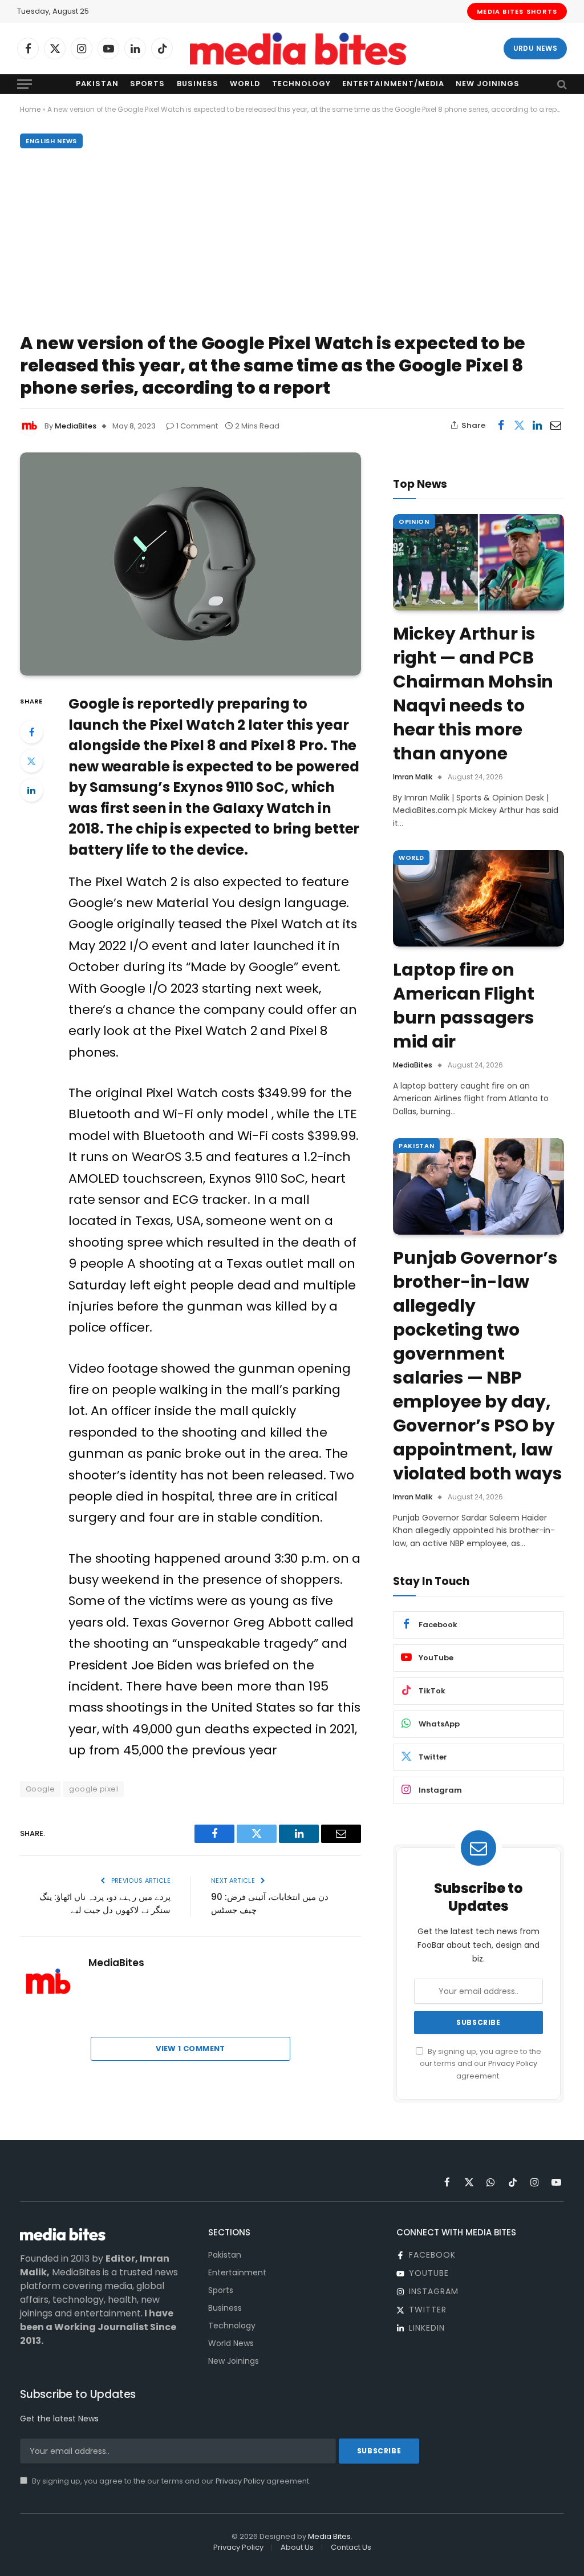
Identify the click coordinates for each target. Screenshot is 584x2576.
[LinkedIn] (31, 790)
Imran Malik (413, 777)
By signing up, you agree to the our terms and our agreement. (480, 2064)
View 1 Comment (190, 2049)
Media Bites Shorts (517, 11)
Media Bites (329, 2536)
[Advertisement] (292, 238)
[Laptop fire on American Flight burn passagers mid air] (478, 898)
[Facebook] (31, 732)
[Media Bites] (298, 49)
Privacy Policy (513, 2063)
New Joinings (488, 84)
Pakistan (97, 84)
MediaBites (76, 426)
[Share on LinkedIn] (537, 425)
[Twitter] (31, 761)
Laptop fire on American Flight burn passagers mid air (464, 1006)
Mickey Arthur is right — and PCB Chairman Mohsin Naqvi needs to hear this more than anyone (473, 694)
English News (51, 141)
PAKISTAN (416, 1146)
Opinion (414, 521)
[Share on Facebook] (501, 425)
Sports (147, 84)
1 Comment (197, 426)
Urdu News (535, 48)
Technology (301, 84)
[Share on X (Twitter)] (519, 425)
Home (30, 109)
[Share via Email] (555, 425)
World (245, 84)
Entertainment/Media (393, 84)
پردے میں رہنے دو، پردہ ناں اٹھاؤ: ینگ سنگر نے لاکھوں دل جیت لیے (105, 1903)
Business (198, 84)
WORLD (411, 858)
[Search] (561, 84)
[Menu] (25, 84)
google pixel (94, 1789)
